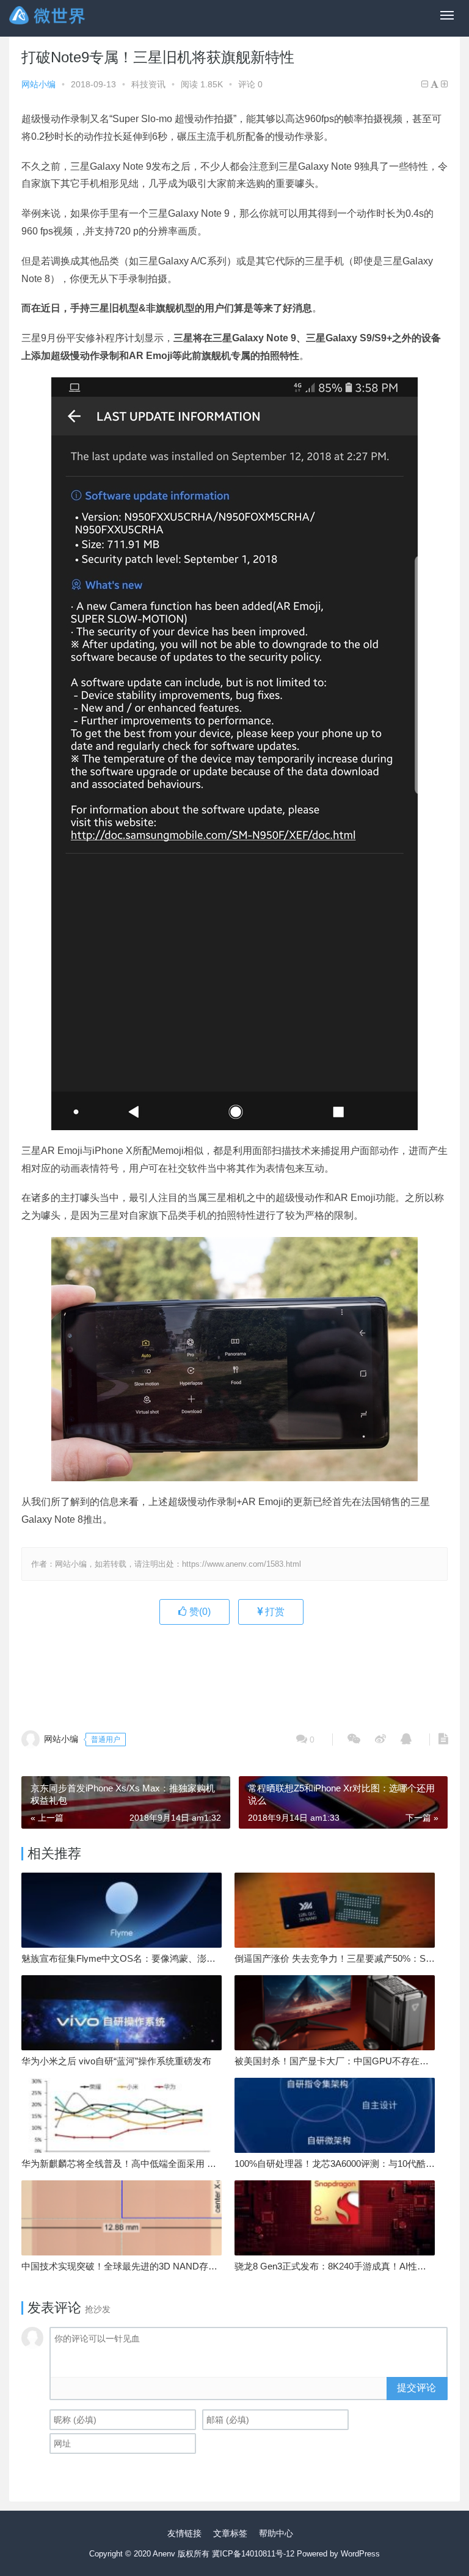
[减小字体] (425, 84)
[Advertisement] (244, 1671)
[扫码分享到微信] (354, 1740)
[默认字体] (434, 84)
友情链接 (184, 2533)
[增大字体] (444, 84)
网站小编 (38, 84)
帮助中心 (276, 2533)
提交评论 (416, 2388)
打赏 (274, 1612)
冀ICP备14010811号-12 (253, 2554)
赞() (199, 1612)
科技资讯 (148, 84)
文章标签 (230, 2533)
